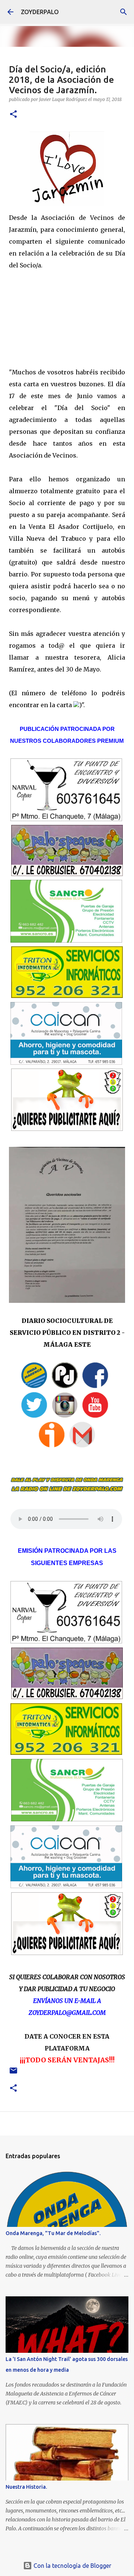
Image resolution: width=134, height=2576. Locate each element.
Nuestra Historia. (26, 2487)
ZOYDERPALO (40, 12)
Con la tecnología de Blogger (72, 2566)
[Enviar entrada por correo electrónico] (13, 2073)
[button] (13, 115)
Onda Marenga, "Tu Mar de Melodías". (53, 2233)
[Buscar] (124, 12)
